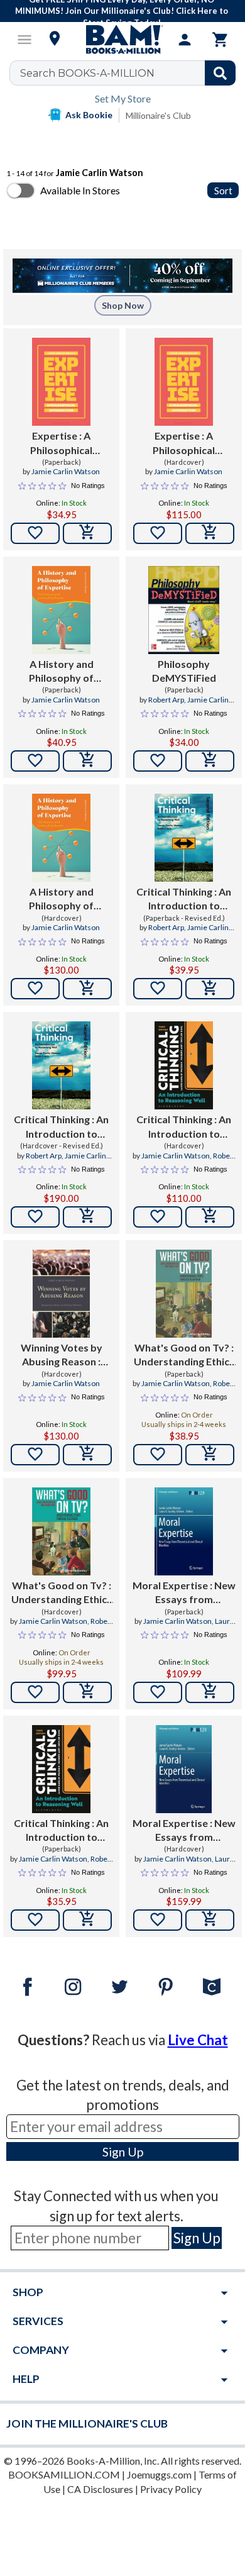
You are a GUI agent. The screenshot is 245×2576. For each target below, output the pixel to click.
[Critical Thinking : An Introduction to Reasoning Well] (184, 838)
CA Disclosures (100, 2489)
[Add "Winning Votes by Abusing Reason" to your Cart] (87, 1455)
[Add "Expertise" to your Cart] (87, 533)
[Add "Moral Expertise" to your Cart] (210, 1692)
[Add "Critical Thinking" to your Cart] (210, 989)
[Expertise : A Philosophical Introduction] (61, 382)
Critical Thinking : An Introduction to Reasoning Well (184, 899)
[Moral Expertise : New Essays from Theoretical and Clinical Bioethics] (184, 1531)
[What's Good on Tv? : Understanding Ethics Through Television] (183, 1294)
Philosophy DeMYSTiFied (184, 671)
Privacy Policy (171, 2489)
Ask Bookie (89, 115)
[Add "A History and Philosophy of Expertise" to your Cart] (87, 761)
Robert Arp (166, 700)
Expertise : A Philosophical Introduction (61, 443)
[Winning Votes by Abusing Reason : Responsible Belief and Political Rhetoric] (61, 1294)
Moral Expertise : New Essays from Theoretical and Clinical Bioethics (184, 1593)
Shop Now (123, 305)
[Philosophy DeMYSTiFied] (184, 610)
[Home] (122, 40)
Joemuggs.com (159, 2474)
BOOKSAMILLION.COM (64, 2474)
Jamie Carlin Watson (66, 471)
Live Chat (198, 2040)
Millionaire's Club (158, 115)
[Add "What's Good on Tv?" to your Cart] (210, 1455)
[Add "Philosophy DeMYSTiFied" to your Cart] (210, 761)
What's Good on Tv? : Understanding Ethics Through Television (184, 1355)
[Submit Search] (220, 73)
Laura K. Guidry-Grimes (194, 1626)
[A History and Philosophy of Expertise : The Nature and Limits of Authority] (61, 610)
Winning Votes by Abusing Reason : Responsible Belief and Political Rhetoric (62, 1355)
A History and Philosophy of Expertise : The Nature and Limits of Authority (61, 672)
